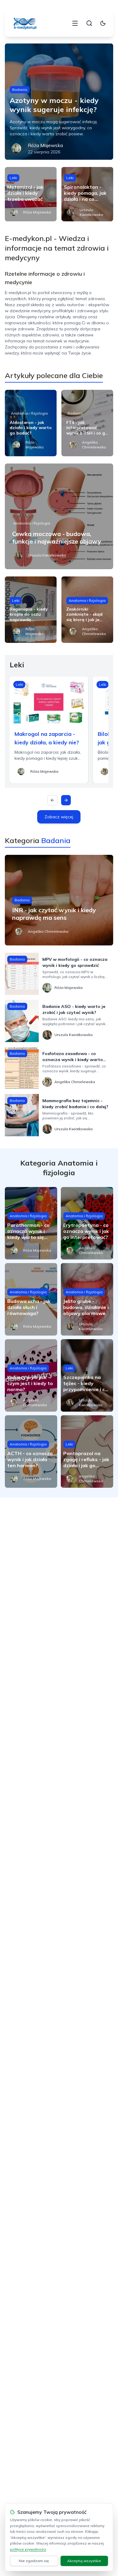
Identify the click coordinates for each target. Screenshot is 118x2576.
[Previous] (52, 800)
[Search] (89, 23)
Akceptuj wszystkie (84, 2561)
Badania (20, 90)
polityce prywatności (28, 2549)
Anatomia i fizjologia (29, 413)
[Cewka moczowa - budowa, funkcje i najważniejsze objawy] (59, 516)
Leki (13, 178)
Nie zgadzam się (34, 2561)
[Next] (66, 800)
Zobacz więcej (59, 817)
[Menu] (75, 23)
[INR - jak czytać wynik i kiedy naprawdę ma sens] (59, 900)
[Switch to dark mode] (103, 23)
